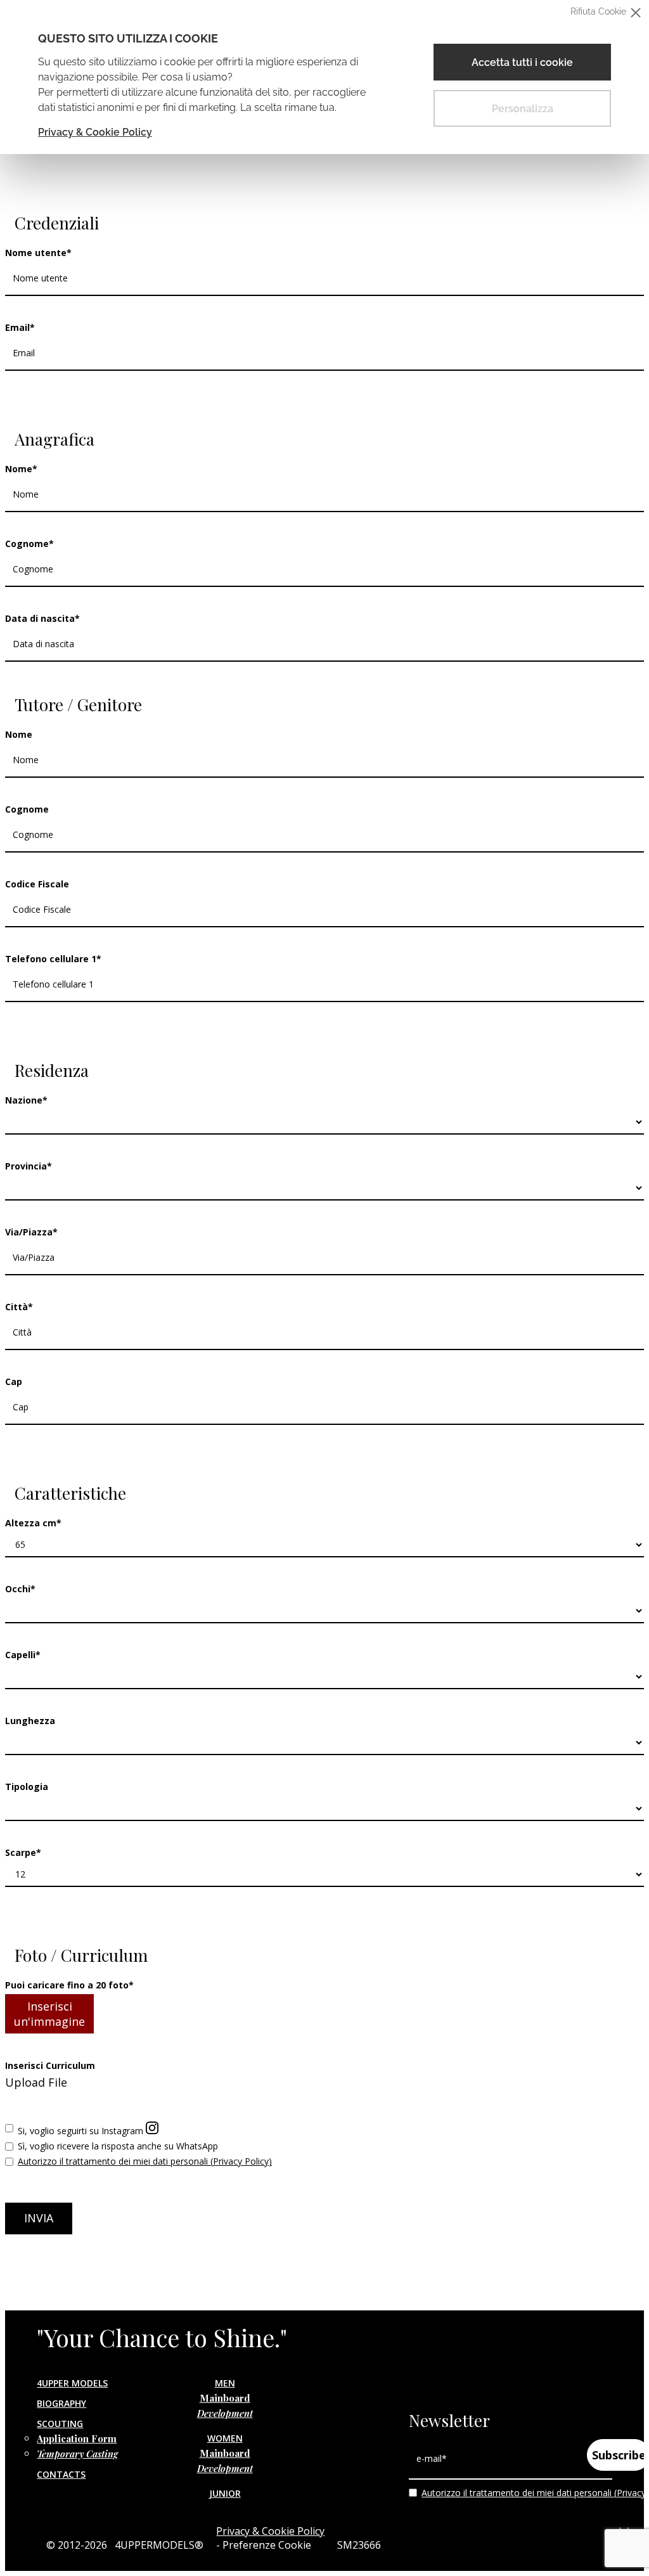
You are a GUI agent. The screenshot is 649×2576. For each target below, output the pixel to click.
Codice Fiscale (37, 884)
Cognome (27, 809)
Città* (19, 1307)
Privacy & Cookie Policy (95, 132)
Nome (19, 734)
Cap (14, 1381)
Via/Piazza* (31, 1232)
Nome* (21, 469)
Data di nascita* (42, 618)
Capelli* (23, 1655)
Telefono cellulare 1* (53, 959)
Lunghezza (30, 1721)
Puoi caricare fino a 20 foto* (69, 1985)
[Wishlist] (21, 408)
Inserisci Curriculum (50, 2065)
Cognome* (29, 544)
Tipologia (27, 1787)
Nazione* (26, 1100)
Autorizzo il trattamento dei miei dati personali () (145, 2161)
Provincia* (29, 1166)
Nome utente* (38, 253)
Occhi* (20, 1589)
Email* (20, 327)
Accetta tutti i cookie (522, 62)
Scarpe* (23, 1852)
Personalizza (523, 109)
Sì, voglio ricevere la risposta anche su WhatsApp (118, 2146)
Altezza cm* (33, 1523)
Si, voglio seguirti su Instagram (82, 2131)
